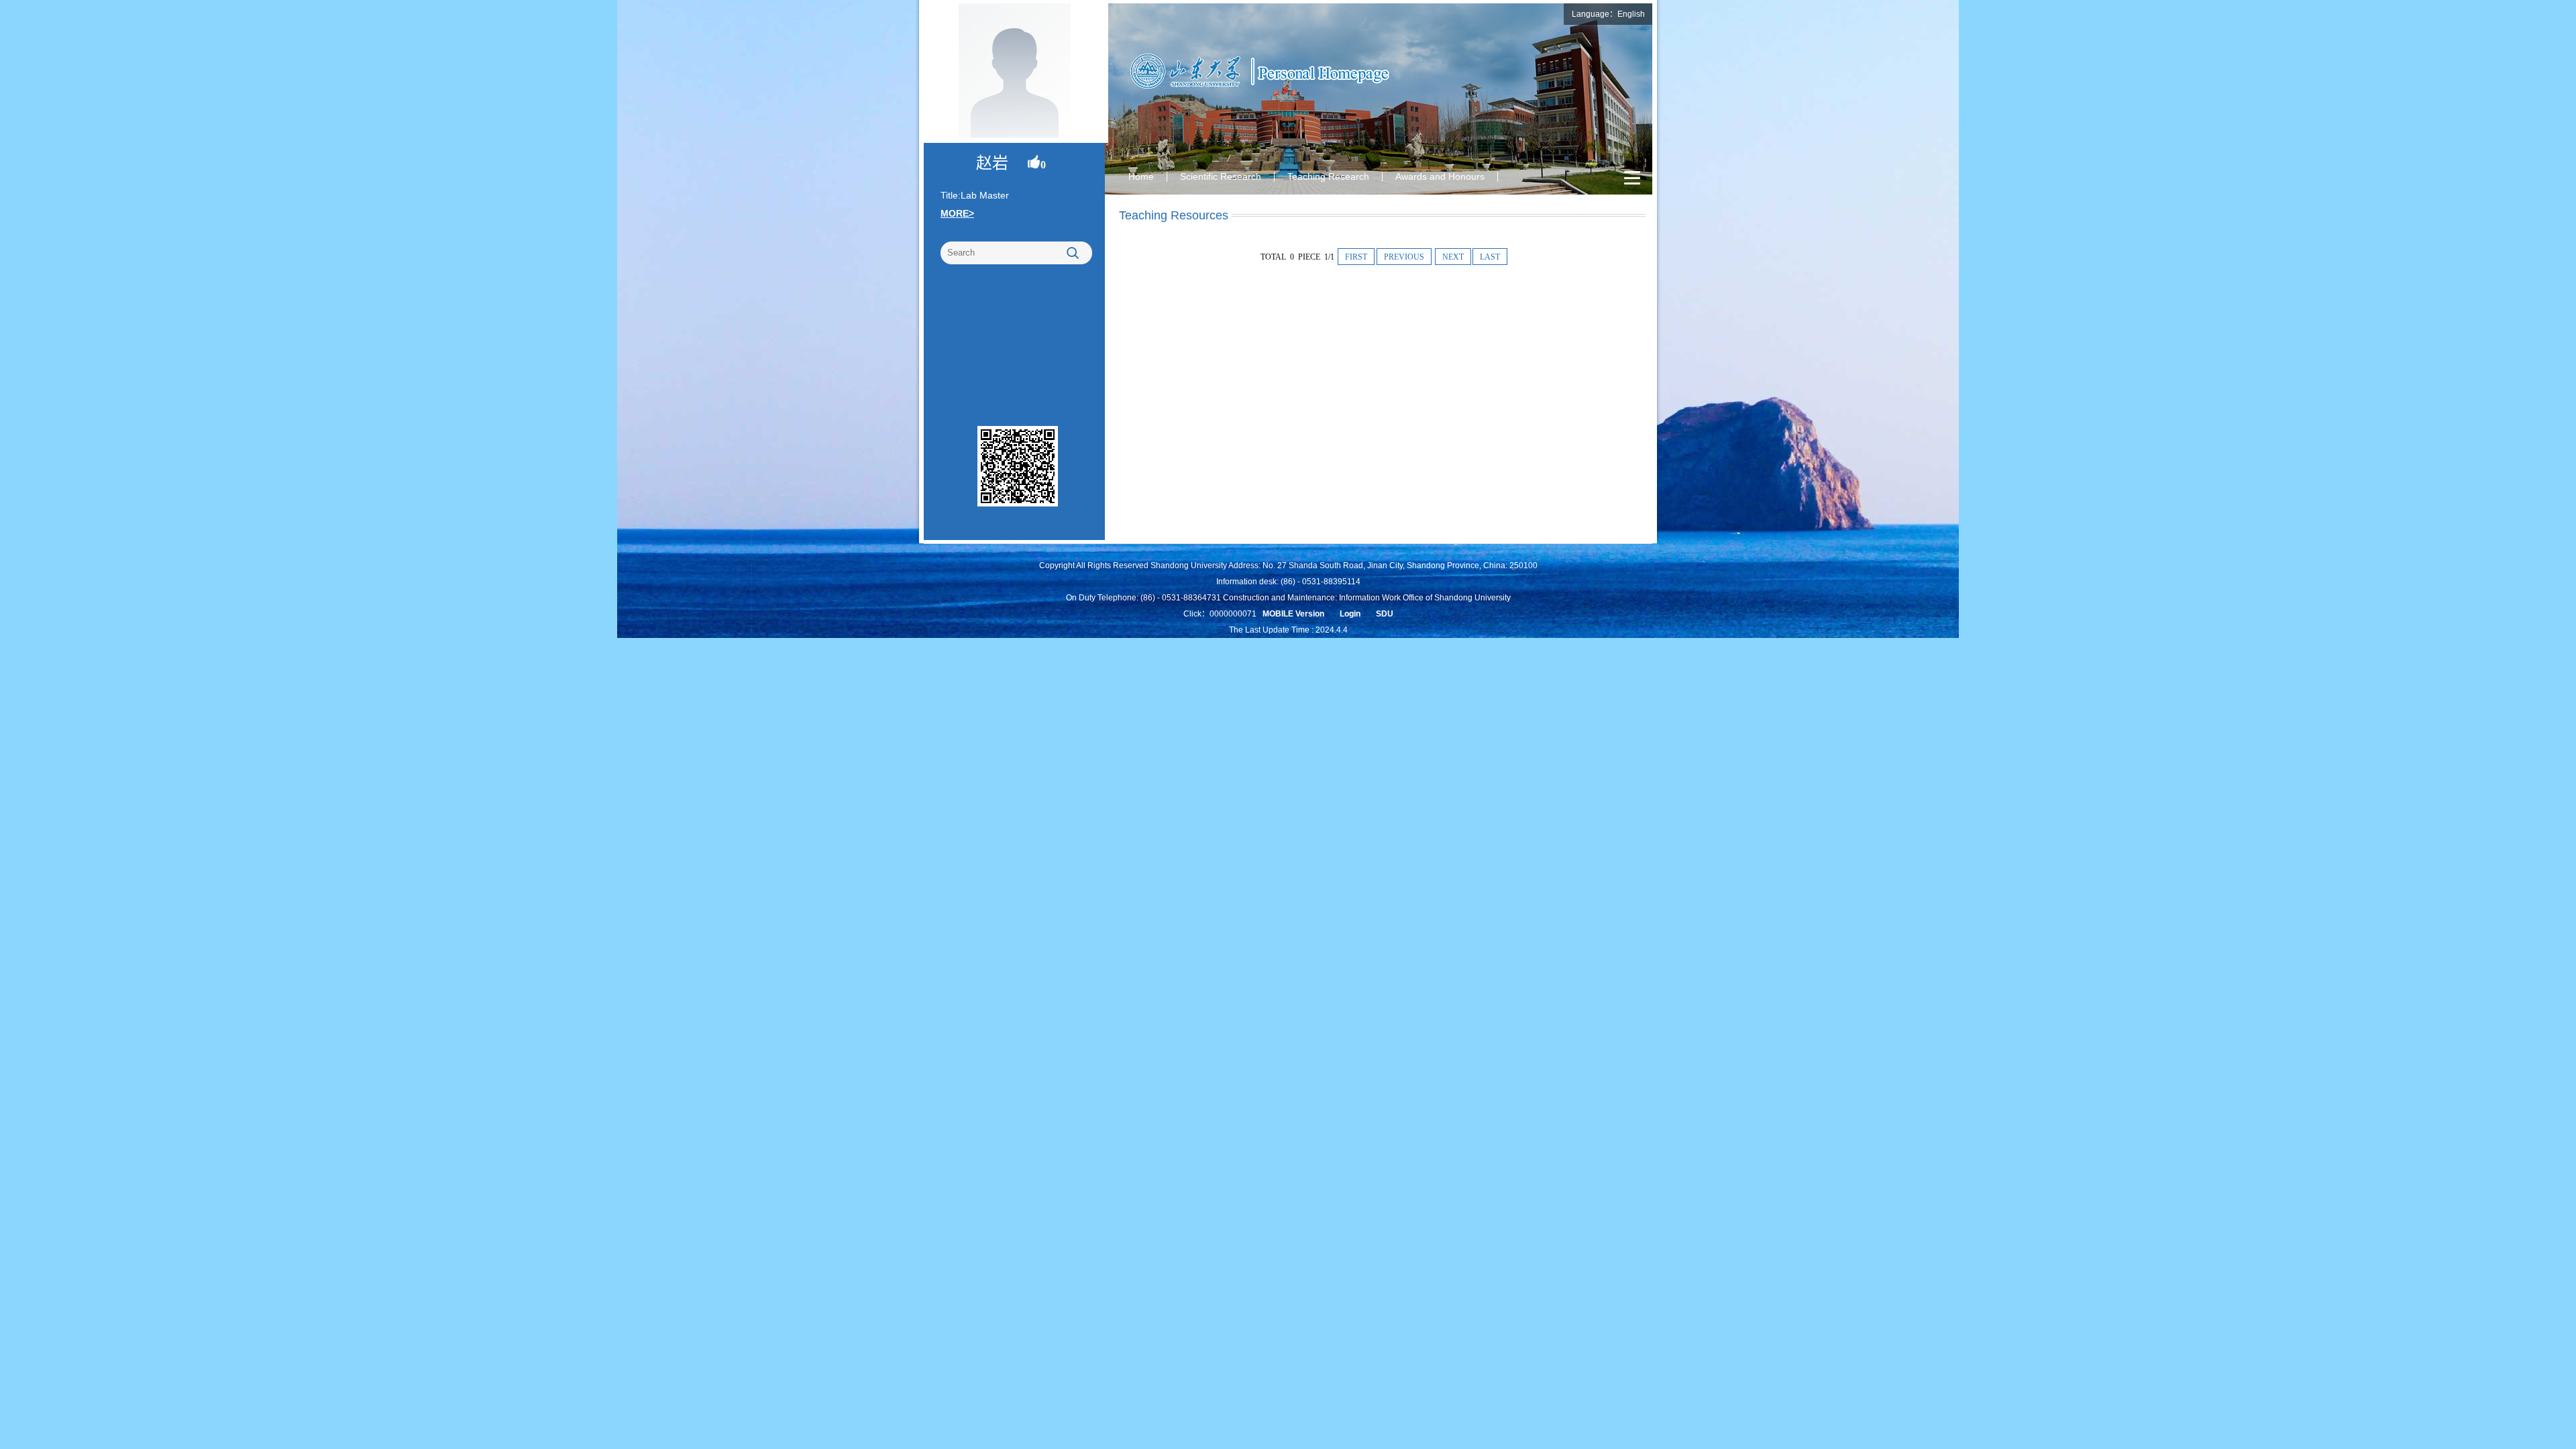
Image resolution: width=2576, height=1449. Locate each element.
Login (1350, 614)
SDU (1385, 614)
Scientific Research (1221, 176)
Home (1141, 176)
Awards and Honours (1440, 176)
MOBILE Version (1293, 614)
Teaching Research (1328, 176)
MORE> (957, 213)
